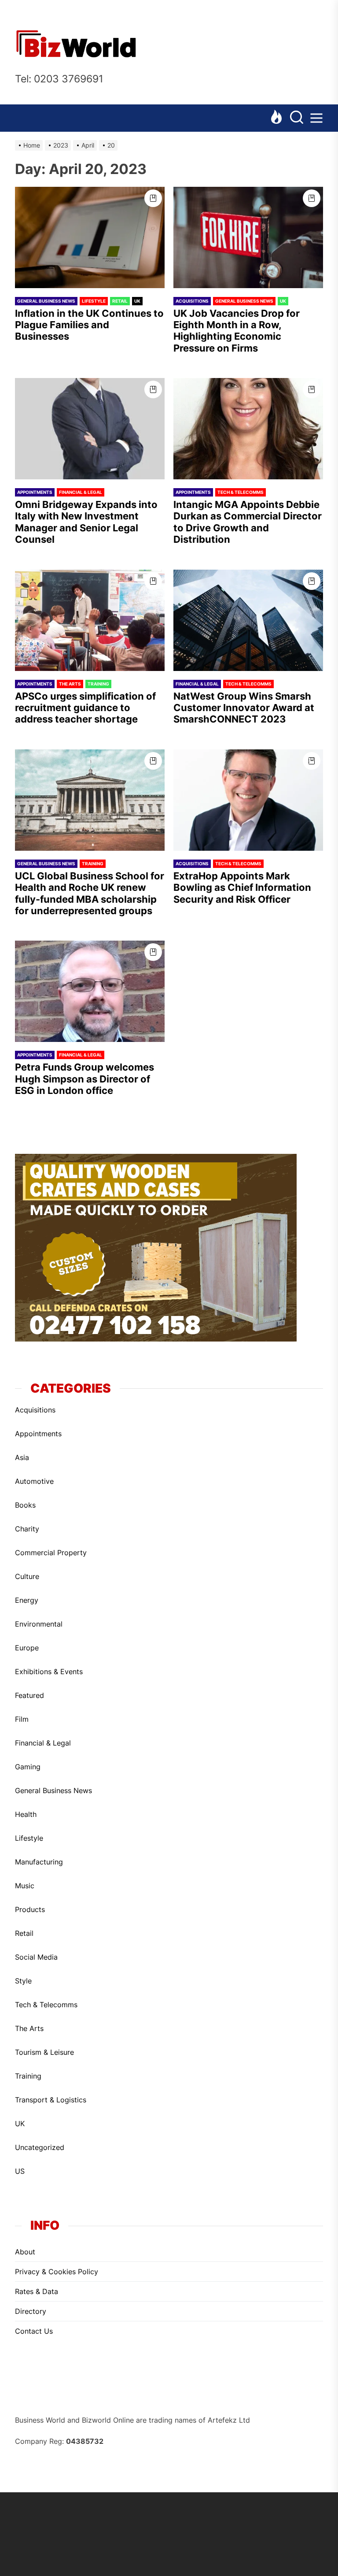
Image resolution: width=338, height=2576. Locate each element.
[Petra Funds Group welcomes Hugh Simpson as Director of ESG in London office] (90, 991)
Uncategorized (40, 2147)
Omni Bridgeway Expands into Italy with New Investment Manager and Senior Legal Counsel (86, 522)
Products (30, 1909)
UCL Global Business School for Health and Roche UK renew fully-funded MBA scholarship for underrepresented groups (90, 893)
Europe (27, 1648)
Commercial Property (51, 1553)
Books (25, 1505)
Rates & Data (37, 2291)
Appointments (35, 492)
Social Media (36, 1957)
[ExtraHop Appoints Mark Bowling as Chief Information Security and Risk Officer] (248, 800)
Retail (120, 301)
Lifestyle (94, 301)
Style (23, 1981)
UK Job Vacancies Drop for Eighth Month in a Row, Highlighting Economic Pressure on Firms (237, 331)
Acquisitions (192, 301)
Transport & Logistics (51, 2100)
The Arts (70, 684)
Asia (22, 1457)
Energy (27, 1600)
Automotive (34, 1481)
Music (25, 1886)
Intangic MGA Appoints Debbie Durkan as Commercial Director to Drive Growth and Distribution (248, 522)
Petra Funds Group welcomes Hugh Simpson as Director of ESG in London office (84, 1079)
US (20, 2171)
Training (98, 684)
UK (137, 301)
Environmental (39, 1624)
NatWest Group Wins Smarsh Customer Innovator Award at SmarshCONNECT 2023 (244, 708)
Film (22, 1719)
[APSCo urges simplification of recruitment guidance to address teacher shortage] (90, 620)
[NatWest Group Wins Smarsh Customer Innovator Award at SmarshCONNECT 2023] (248, 620)
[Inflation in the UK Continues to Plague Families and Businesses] (90, 237)
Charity (27, 1529)
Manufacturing (39, 1862)
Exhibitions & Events (49, 1672)
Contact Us (34, 2331)
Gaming (28, 1767)
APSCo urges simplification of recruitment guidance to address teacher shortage (85, 708)
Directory (31, 2311)
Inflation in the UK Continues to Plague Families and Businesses (89, 325)
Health (26, 1814)
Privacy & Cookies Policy (57, 2272)
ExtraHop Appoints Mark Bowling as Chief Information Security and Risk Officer (242, 888)
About (25, 2252)
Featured (29, 1695)
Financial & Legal (81, 492)
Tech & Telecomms (241, 492)
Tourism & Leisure (44, 2052)
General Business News (46, 301)
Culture (27, 1576)
